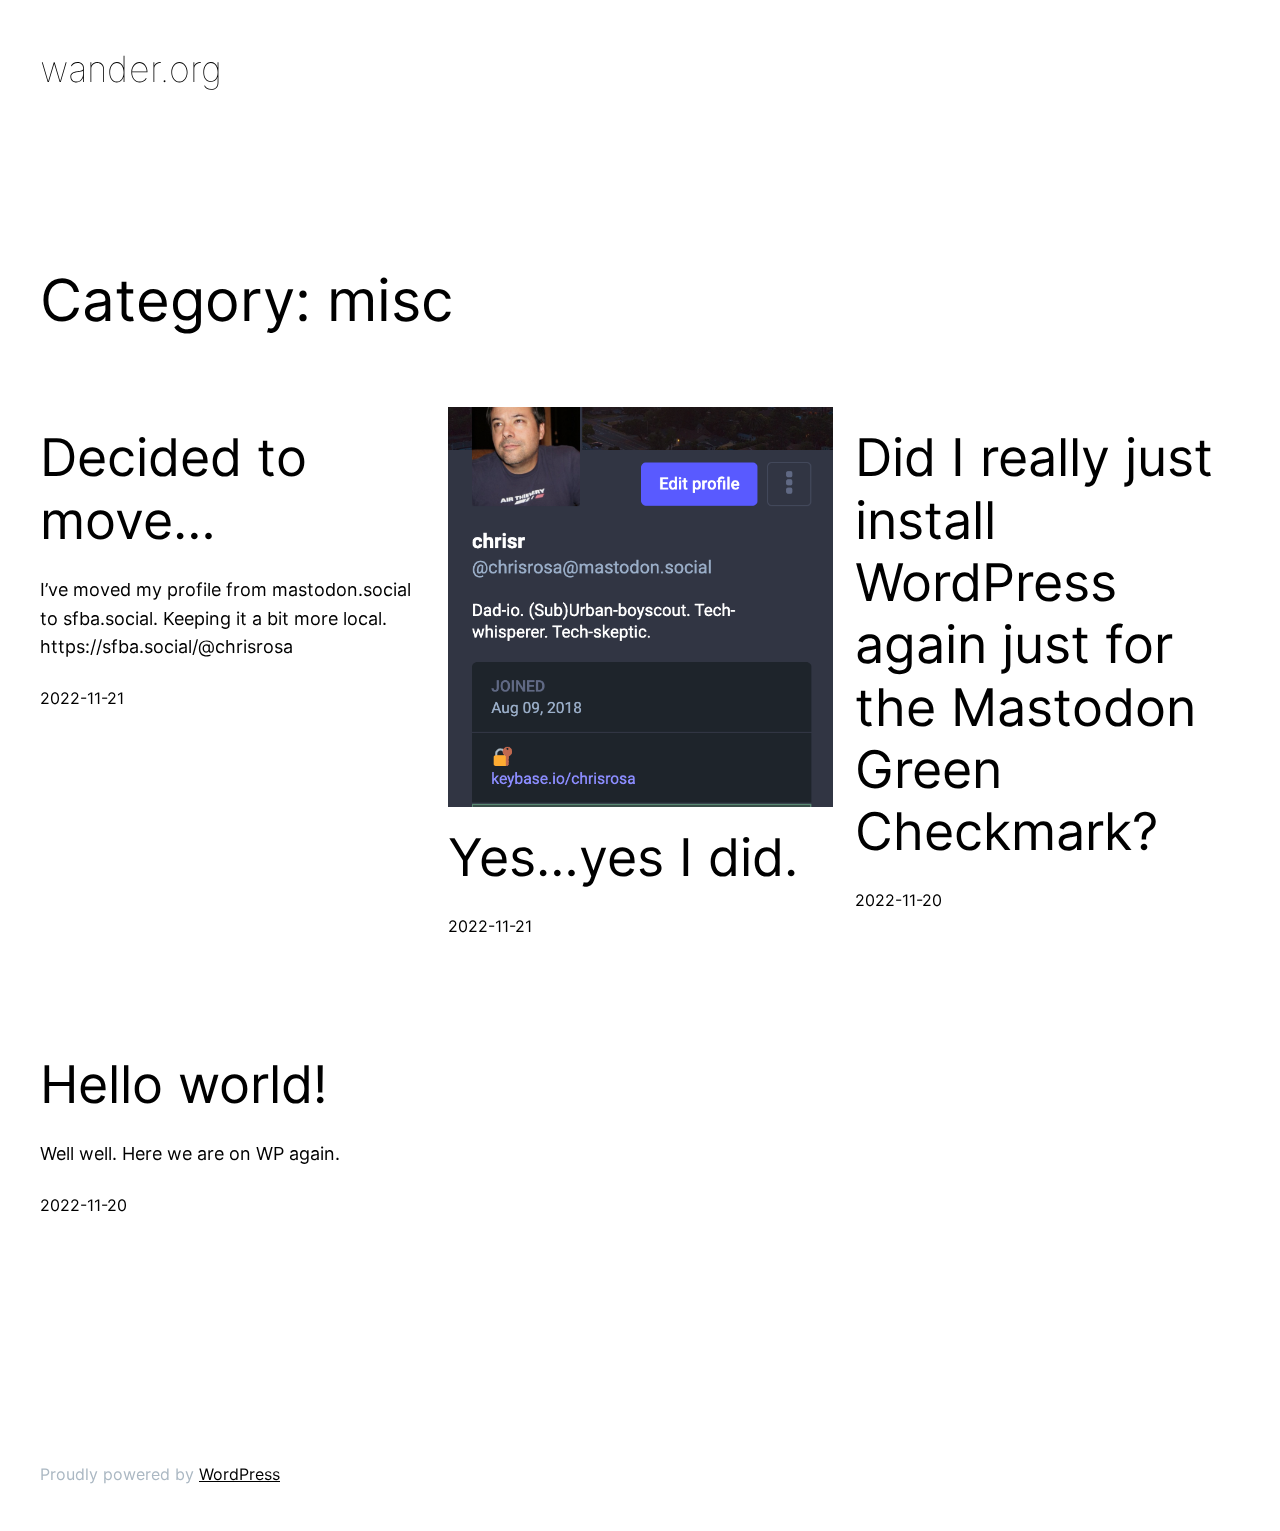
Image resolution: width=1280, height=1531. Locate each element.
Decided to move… (173, 489)
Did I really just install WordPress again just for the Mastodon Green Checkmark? (1034, 645)
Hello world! (183, 1085)
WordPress (239, 1474)
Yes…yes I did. (623, 858)
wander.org (131, 69)
